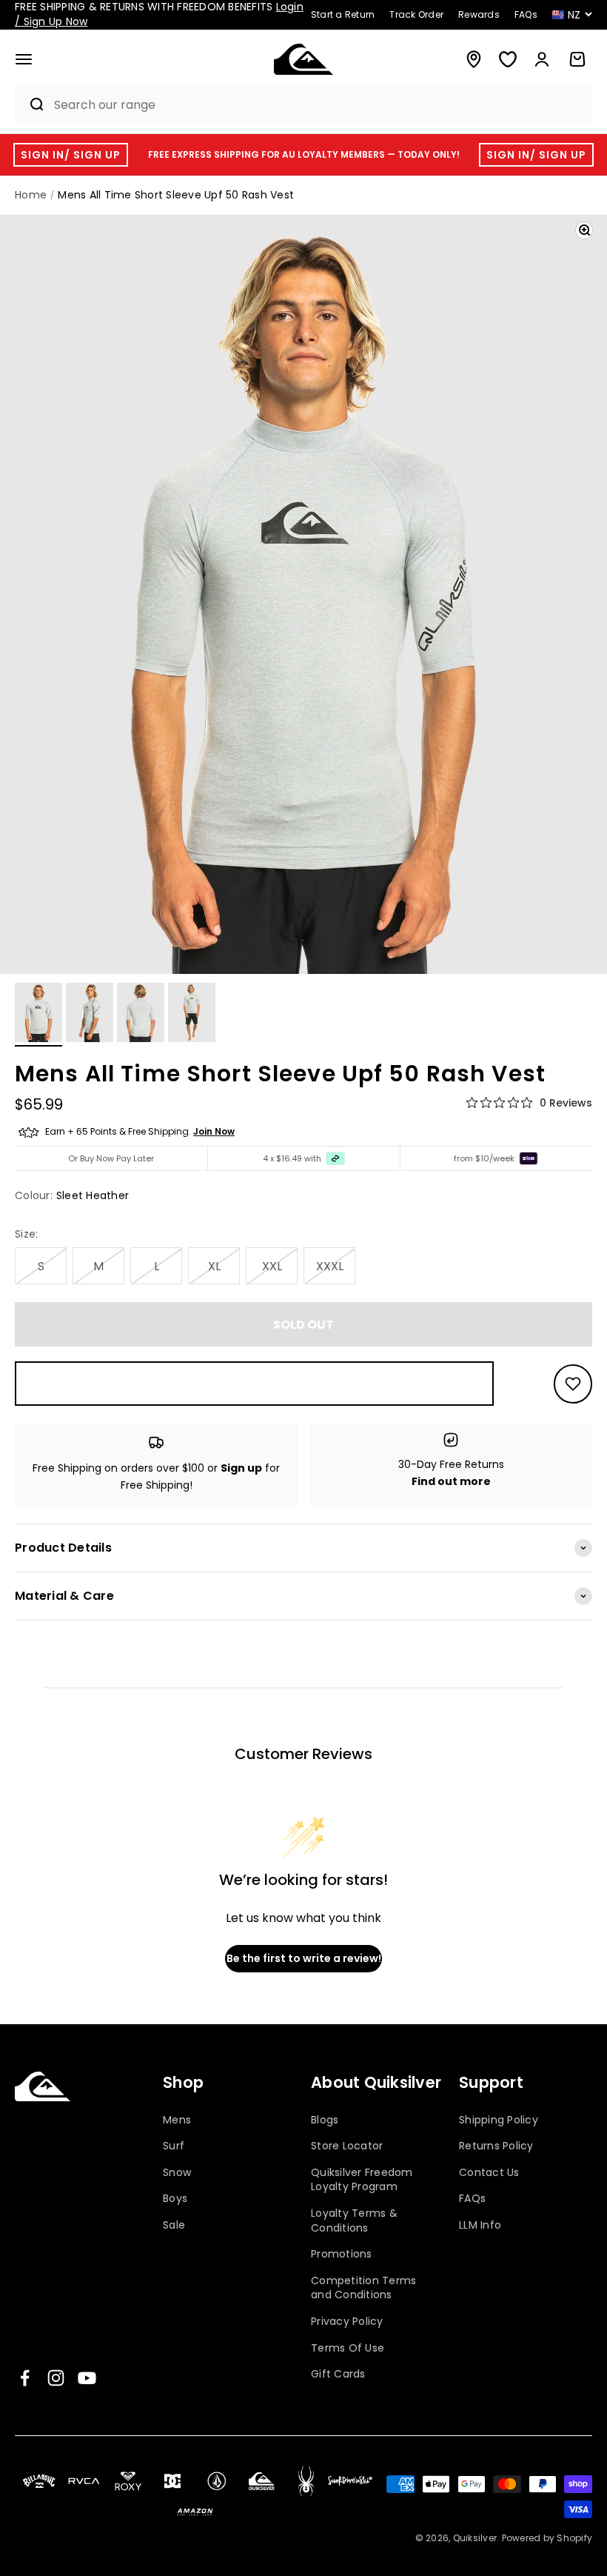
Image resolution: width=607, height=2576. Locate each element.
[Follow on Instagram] (56, 2378)
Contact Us (489, 2172)
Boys (175, 2198)
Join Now (214, 1131)
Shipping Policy (499, 2120)
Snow (177, 2172)
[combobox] (319, 105)
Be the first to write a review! (304, 1958)
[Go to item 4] (192, 1015)
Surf (174, 2146)
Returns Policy (496, 2146)
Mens (177, 2120)
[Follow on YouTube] (87, 2378)
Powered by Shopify (547, 2538)
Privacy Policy (347, 2321)
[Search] (30, 104)
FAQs (472, 2198)
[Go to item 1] (38, 1015)
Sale (174, 2225)
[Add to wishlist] (573, 1384)
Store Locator (347, 2146)
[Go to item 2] (90, 1015)
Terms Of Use (348, 2348)
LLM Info (480, 2225)
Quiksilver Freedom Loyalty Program (362, 2180)
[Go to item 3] (141, 1015)
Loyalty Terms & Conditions (354, 2220)
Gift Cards (338, 2374)
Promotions (342, 2254)
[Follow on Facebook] (25, 2378)
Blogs (325, 2120)
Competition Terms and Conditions (363, 2288)
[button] (24, 59)
